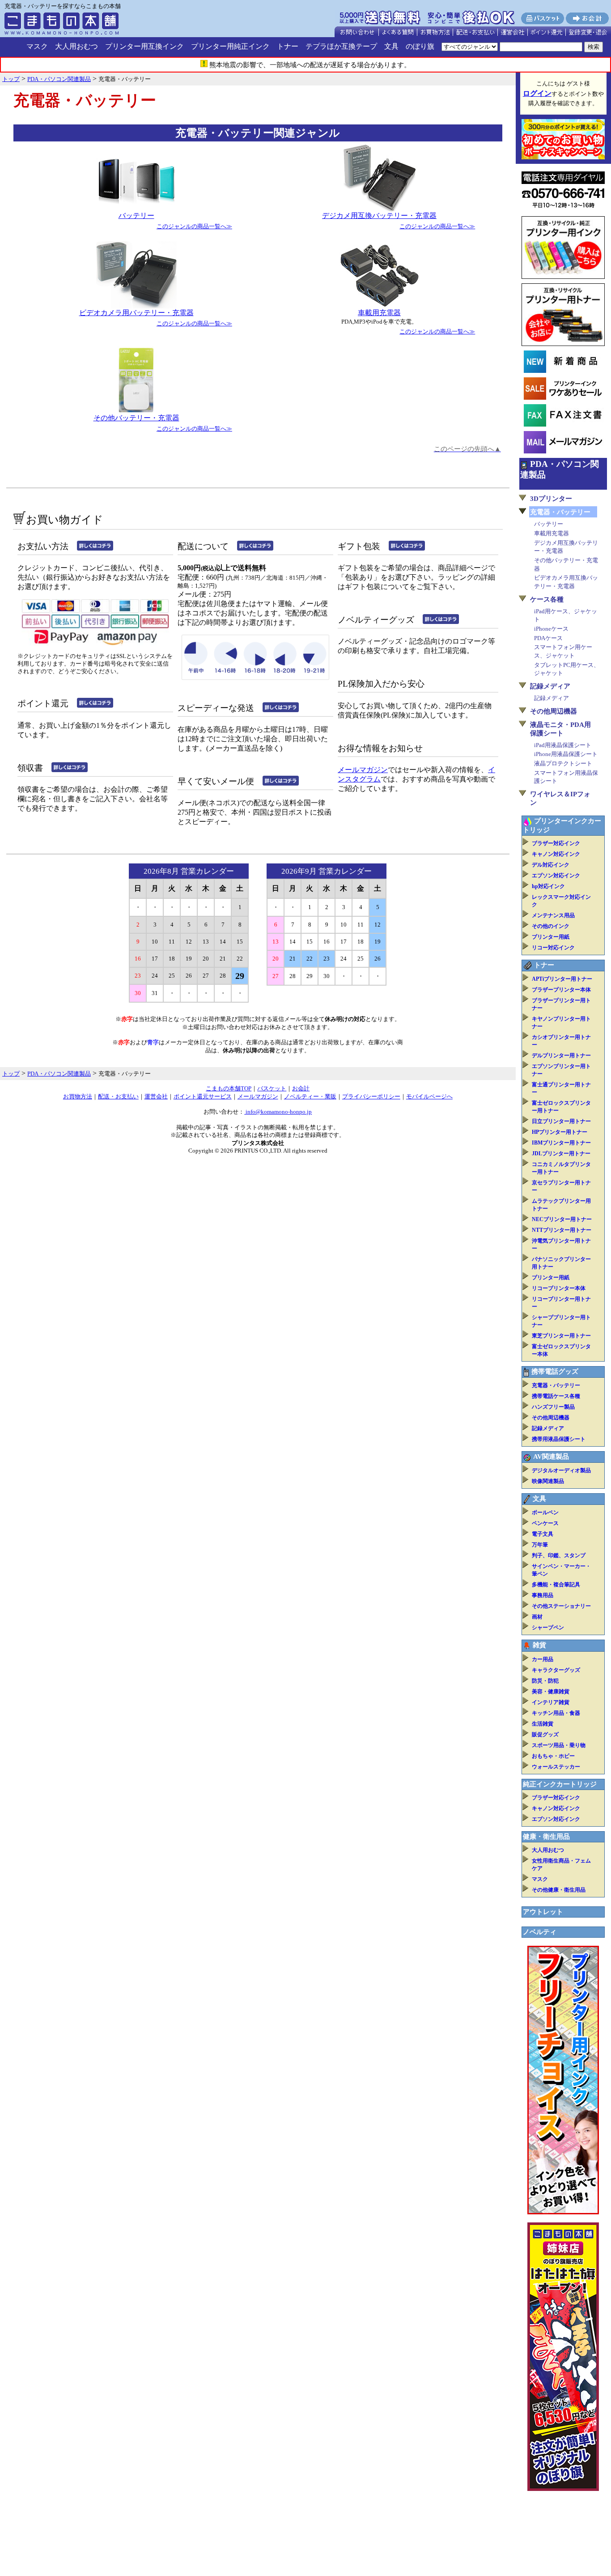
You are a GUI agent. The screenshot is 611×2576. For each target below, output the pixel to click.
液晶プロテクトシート (563, 763)
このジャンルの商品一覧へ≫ (194, 226)
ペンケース (545, 1523)
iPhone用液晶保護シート (566, 754)
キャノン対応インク (556, 854)
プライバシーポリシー (371, 1096)
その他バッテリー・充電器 (136, 418)
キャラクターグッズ (556, 1670)
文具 (391, 46)
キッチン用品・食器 (556, 1713)
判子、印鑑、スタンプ (559, 1555)
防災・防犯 (545, 1681)
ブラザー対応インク (556, 843)
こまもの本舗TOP (229, 1088)
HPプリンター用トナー (560, 1132)
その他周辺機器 (554, 711)
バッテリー (136, 216)
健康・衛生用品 (546, 1837)
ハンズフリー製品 (553, 1407)
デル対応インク (551, 865)
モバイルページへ (429, 1096)
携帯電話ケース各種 (556, 1396)
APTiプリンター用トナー (562, 979)
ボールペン (545, 1512)
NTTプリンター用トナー (562, 1230)
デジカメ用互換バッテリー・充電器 (379, 216)
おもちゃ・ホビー (553, 1756)
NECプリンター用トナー (562, 1219)
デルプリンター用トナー (561, 1055)
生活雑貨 (543, 1724)
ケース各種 (547, 599)
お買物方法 (78, 1096)
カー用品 (543, 1659)
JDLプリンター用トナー (561, 1153)
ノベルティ (540, 1932)
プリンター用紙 (551, 937)
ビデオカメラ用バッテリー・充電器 (136, 313)
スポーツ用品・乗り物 (559, 1745)
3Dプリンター (551, 499)
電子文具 (543, 1534)
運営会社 (156, 1096)
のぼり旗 (420, 46)
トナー (288, 46)
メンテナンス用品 (553, 915)
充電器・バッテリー (556, 1385)
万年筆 (540, 1545)
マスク (37, 46)
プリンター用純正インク (230, 46)
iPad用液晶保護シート (563, 745)
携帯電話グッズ (555, 1371)
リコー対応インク (553, 948)
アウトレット (543, 1912)
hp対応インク (548, 886)
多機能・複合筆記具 (556, 1585)
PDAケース (548, 638)
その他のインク (551, 926)
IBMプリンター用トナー (561, 1143)
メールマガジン (363, 770)
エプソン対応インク (556, 876)
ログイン (537, 93)
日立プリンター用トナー (561, 1121)
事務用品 (543, 1595)
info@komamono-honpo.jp (278, 1112)
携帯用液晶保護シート (559, 1439)
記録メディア (550, 686)
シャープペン (548, 1628)
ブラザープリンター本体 (561, 990)
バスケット (272, 1088)
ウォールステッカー (556, 1767)
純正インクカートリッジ (560, 1784)
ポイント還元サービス (203, 1096)
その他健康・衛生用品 (559, 1890)
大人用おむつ (76, 46)
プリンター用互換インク (144, 46)
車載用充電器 (379, 313)
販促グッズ (545, 1734)
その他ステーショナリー (561, 1606)
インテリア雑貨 (551, 1702)
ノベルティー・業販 (310, 1096)
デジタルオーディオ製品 (561, 1470)
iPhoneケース (551, 629)
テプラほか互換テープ (341, 46)
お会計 (301, 1088)
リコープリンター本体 (559, 1288)
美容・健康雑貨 (551, 1692)
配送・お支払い (118, 1096)
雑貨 (539, 1645)
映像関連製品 (548, 1481)
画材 (537, 1617)
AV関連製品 (551, 1457)
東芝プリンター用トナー (561, 1336)
